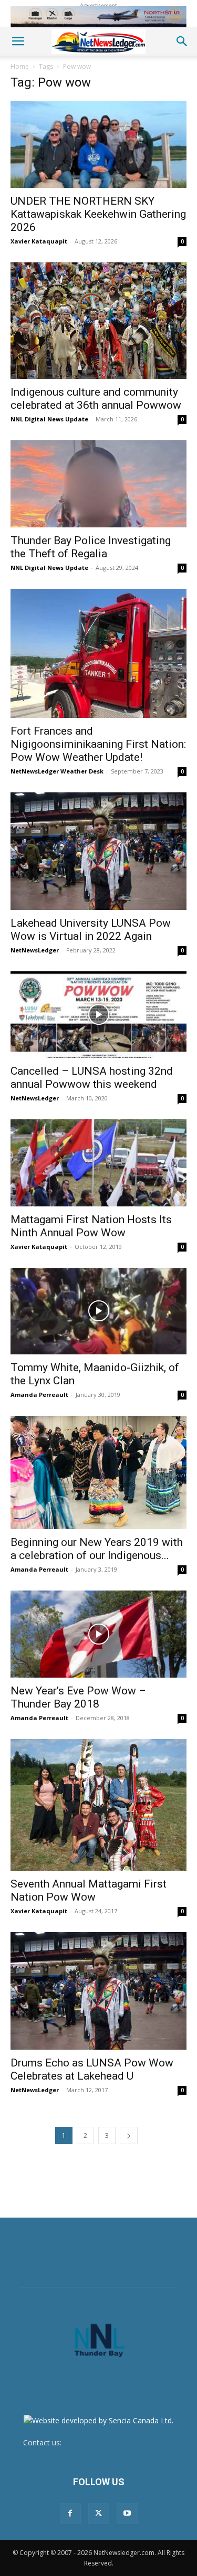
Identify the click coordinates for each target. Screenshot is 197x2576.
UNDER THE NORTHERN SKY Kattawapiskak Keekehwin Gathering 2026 (98, 214)
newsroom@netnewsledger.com (119, 2442)
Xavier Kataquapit (39, 241)
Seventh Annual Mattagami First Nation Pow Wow (89, 1890)
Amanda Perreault (39, 1395)
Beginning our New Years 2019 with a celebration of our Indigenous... (97, 1549)
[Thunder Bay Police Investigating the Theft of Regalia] (98, 484)
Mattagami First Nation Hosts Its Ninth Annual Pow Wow (91, 1226)
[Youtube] (127, 2514)
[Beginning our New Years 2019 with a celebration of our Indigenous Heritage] (98, 1472)
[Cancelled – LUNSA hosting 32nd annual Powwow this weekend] (98, 1015)
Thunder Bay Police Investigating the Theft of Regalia (91, 547)
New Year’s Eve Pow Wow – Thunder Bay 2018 (78, 1697)
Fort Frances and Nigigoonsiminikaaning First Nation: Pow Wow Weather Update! (98, 744)
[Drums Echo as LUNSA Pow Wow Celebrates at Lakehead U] (98, 1991)
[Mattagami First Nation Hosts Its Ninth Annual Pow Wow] (98, 1163)
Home (20, 66)
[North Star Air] (98, 17)
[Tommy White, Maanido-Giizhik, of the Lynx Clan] (98, 1311)
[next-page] (129, 2135)
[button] (18, 41)
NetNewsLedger (35, 950)
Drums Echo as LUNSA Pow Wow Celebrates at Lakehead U (92, 2069)
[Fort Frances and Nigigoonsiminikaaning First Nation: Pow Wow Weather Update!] (98, 654)
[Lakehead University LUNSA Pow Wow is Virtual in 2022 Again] (98, 851)
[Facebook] (70, 2514)
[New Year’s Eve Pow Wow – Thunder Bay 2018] (98, 1634)
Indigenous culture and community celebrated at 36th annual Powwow (96, 399)
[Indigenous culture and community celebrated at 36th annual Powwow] (98, 321)
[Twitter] (99, 2514)
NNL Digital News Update (49, 419)
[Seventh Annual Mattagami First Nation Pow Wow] (98, 1805)
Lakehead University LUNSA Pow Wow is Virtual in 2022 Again (91, 930)
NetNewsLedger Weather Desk (57, 771)
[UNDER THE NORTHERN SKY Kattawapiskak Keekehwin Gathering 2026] (98, 144)
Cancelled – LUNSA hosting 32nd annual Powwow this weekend (92, 1078)
